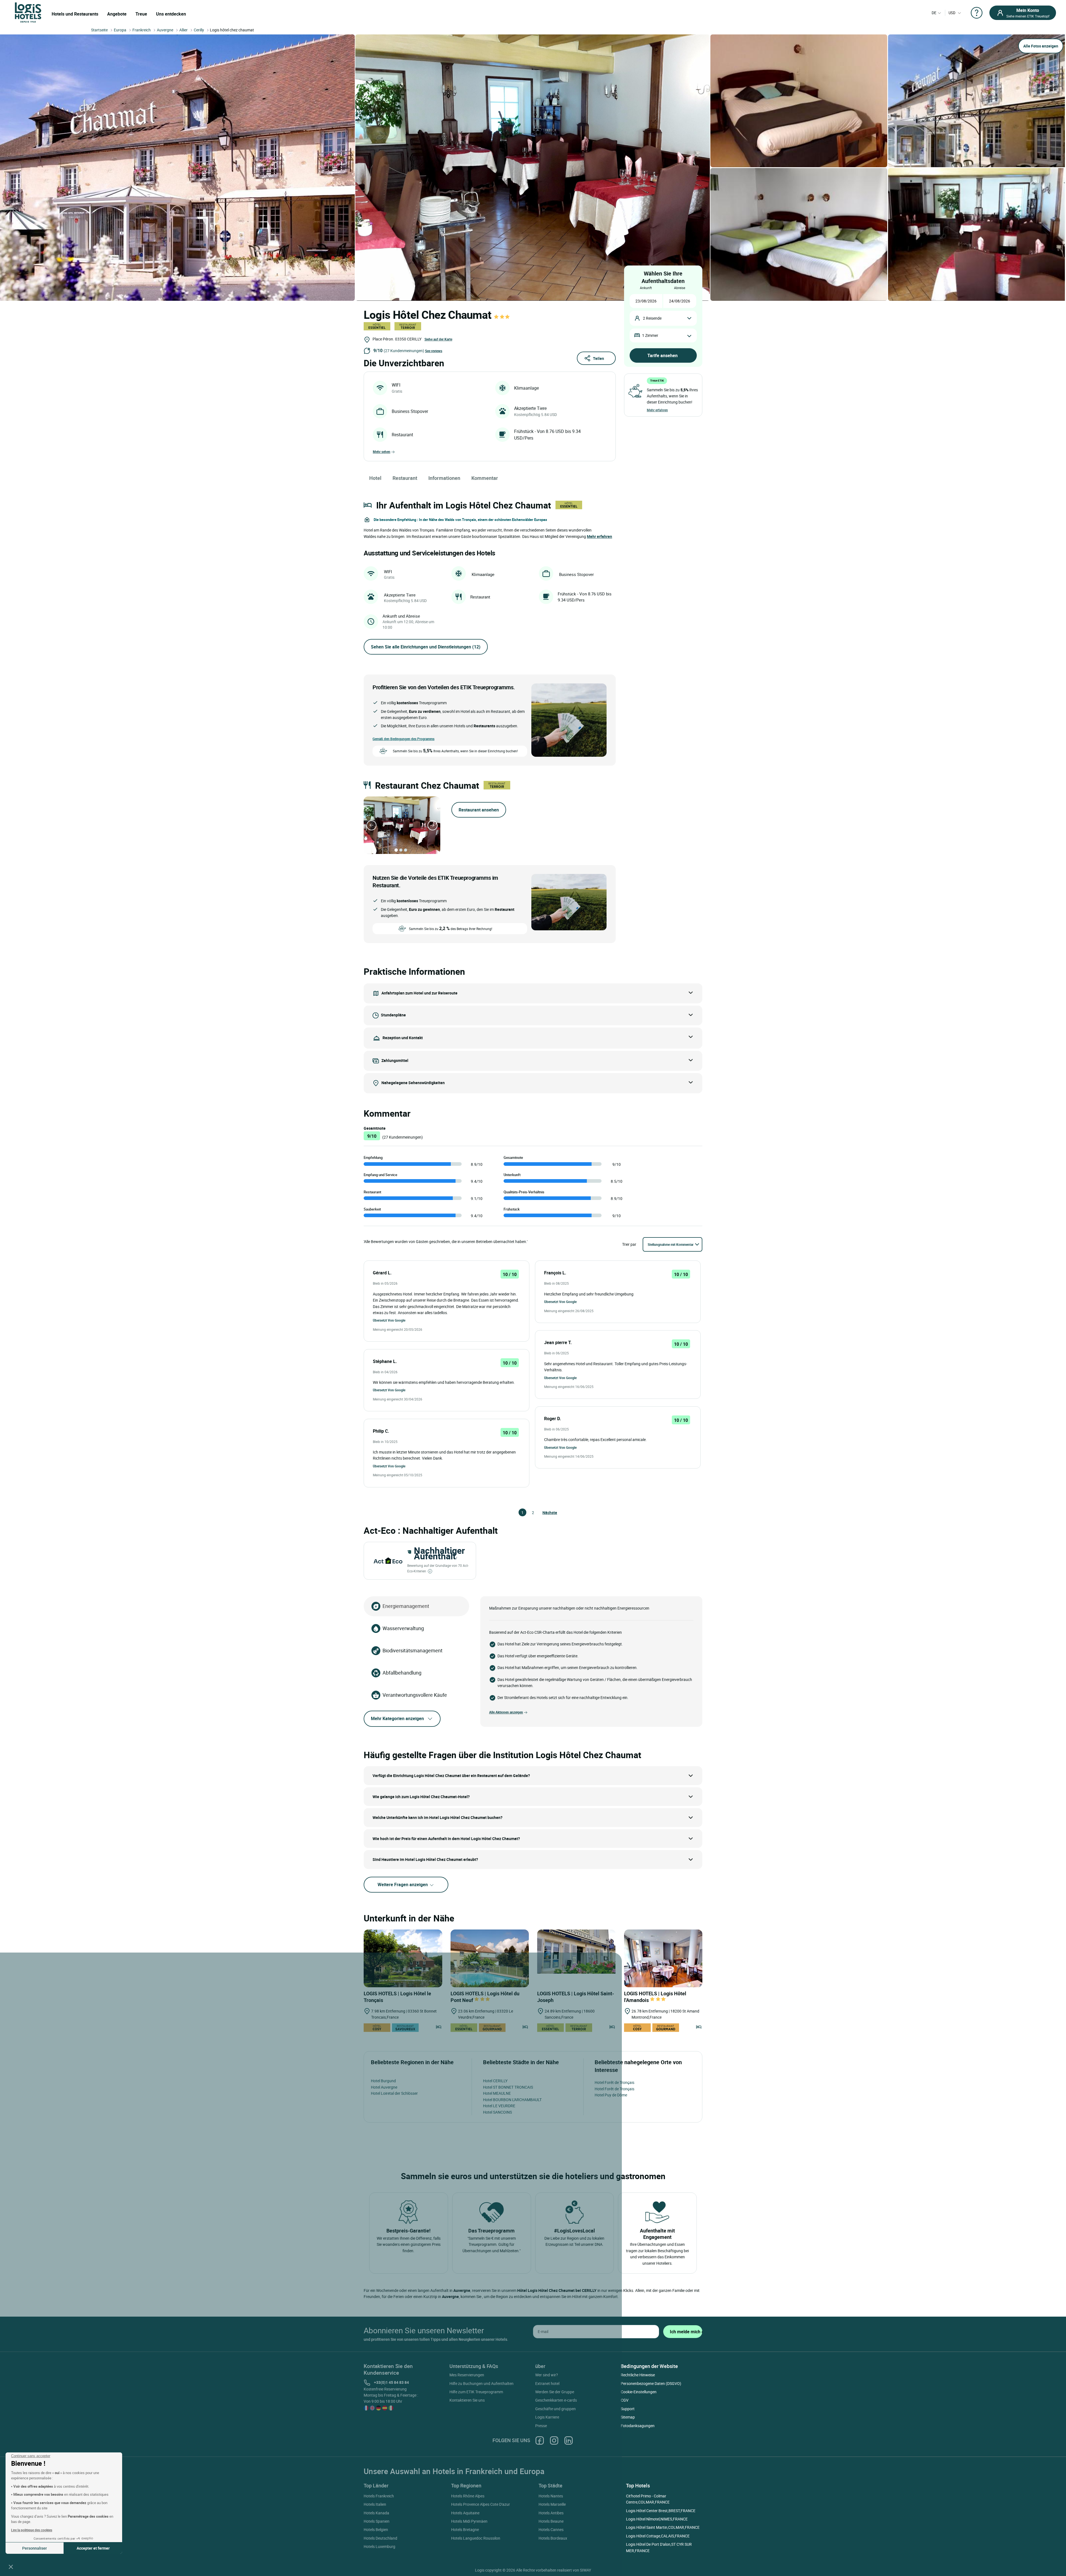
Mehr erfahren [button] (599, 536)
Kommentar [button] (485, 478)
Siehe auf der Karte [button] (438, 339)
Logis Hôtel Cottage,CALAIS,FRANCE (658, 2536)
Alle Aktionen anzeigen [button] (506, 1712)
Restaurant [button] (405, 478)
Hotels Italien (375, 2504)
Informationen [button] (444, 478)
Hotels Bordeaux (553, 2538)
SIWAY (585, 2570)
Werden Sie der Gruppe (555, 2392)
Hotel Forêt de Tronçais (614, 2082)
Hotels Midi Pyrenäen (469, 2521)
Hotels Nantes (551, 2496)
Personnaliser (35, 2548)
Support (628, 2409)
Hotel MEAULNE (497, 2093)
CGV (625, 2400)
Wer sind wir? (547, 2375)
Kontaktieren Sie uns (467, 2400)
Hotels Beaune (551, 2521)
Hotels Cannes (551, 2529)
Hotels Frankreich (379, 2496)
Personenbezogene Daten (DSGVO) (651, 2383)
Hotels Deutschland (380, 2538)
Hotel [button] (375, 478)
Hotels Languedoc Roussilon (476, 2538)
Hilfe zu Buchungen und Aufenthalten (482, 2383)
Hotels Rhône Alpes (468, 2496)
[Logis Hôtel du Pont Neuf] (490, 1958)
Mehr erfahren (657, 410)
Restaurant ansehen (479, 810)
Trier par (629, 1244)
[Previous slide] (371, 825)
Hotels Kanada (376, 2513)
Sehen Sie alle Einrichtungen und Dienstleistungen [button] (426, 647)
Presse (541, 2426)
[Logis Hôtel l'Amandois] (663, 1958)
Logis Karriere (547, 2417)
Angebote (117, 14)
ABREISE (680, 288)
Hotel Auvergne (384, 2087)
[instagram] (554, 2440)
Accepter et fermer (93, 2548)
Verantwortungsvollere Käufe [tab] (415, 1695)
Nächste (545, 1513)
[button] (11, 2567)
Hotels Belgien (376, 2529)
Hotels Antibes (551, 2513)
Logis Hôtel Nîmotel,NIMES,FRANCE (657, 2519)
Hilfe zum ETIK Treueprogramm (476, 2392)
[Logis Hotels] (28, 12)
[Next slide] (433, 825)
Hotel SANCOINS (497, 2112)
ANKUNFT (646, 288)
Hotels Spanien (377, 2521)
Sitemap (628, 2417)
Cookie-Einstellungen (639, 2392)
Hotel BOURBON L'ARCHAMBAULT (512, 2100)
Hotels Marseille (552, 2504)
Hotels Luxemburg (379, 2546)
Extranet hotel (547, 2383)
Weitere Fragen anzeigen (403, 1885)
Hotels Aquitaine (465, 2513)
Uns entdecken (171, 14)
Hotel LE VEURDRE (499, 2106)
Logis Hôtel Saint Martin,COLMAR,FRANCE (663, 2527)
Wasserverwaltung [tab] (403, 1628)
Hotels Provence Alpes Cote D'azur (481, 2504)
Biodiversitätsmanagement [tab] (413, 1650)
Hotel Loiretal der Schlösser (394, 2093)
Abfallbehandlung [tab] (402, 1673)
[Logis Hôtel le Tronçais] (403, 1958)
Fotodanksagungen (638, 2426)
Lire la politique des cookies (32, 2530)
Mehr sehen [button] (382, 452)
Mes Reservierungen (467, 2375)
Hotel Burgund (383, 2081)
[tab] (396, 850)
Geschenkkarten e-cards (556, 2400)
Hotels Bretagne (465, 2529)
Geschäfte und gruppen (555, 2409)
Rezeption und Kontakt (403, 1038)
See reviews (434, 351)
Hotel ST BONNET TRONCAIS (508, 2087)
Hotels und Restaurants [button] (75, 14)
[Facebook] (540, 2440)
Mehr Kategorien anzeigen (397, 1718)
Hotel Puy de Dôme (611, 2095)
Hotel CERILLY (495, 2081)
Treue (141, 14)
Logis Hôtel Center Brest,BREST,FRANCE (661, 2511)
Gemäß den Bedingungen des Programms (403, 739)
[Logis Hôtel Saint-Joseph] (576, 1951)
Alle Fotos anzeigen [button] (1041, 46)
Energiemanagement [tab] (406, 1606)
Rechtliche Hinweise (638, 2375)
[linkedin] (569, 2440)
